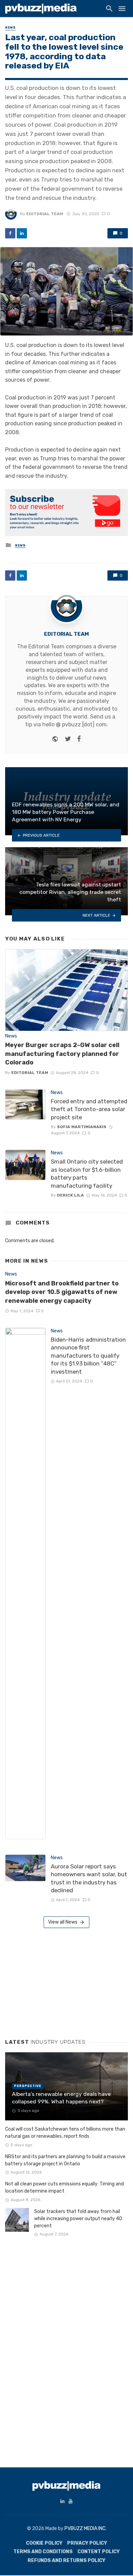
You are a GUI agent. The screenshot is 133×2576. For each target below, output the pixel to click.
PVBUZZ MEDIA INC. (85, 2528)
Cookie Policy (44, 2543)
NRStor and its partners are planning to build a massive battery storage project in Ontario (65, 2160)
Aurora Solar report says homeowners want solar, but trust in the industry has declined (89, 1878)
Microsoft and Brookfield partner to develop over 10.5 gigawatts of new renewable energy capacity (62, 1292)
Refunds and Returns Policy (66, 2561)
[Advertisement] (56, 1981)
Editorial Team (45, 214)
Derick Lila (70, 1195)
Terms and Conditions (43, 2552)
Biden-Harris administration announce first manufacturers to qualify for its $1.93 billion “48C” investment (88, 1356)
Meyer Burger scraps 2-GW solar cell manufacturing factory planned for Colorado (62, 1054)
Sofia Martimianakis (82, 1127)
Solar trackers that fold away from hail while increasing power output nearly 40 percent (78, 2219)
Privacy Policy (87, 2543)
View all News (63, 1922)
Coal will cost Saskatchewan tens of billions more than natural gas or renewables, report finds (65, 2133)
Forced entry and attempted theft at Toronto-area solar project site (89, 1109)
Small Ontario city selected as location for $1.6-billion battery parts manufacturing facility (87, 1174)
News (10, 28)
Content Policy (99, 2552)
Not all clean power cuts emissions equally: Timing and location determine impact (64, 2187)
